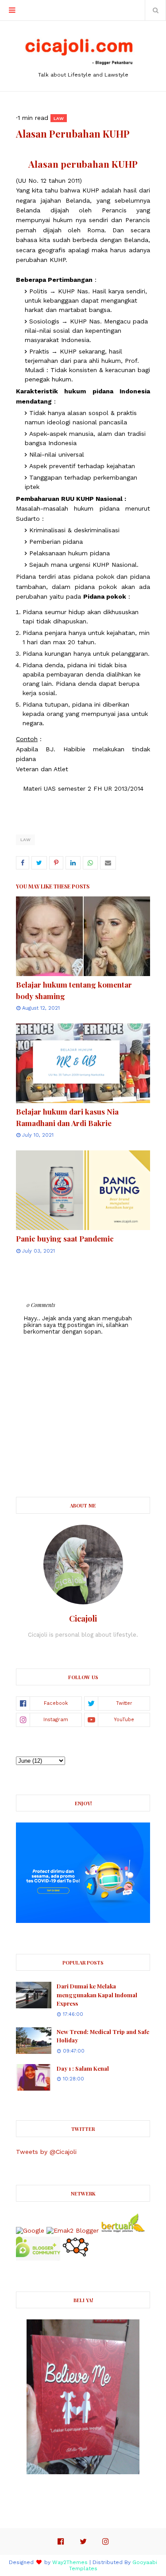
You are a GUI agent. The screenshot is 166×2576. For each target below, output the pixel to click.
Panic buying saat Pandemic (65, 1238)
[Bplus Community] (38, 2258)
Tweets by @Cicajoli (46, 2152)
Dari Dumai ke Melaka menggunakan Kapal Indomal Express (97, 1995)
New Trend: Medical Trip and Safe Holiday (103, 2036)
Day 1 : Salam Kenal (83, 2068)
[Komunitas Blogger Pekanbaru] (123, 2230)
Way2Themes (70, 2562)
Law (25, 840)
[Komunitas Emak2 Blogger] (73, 2230)
